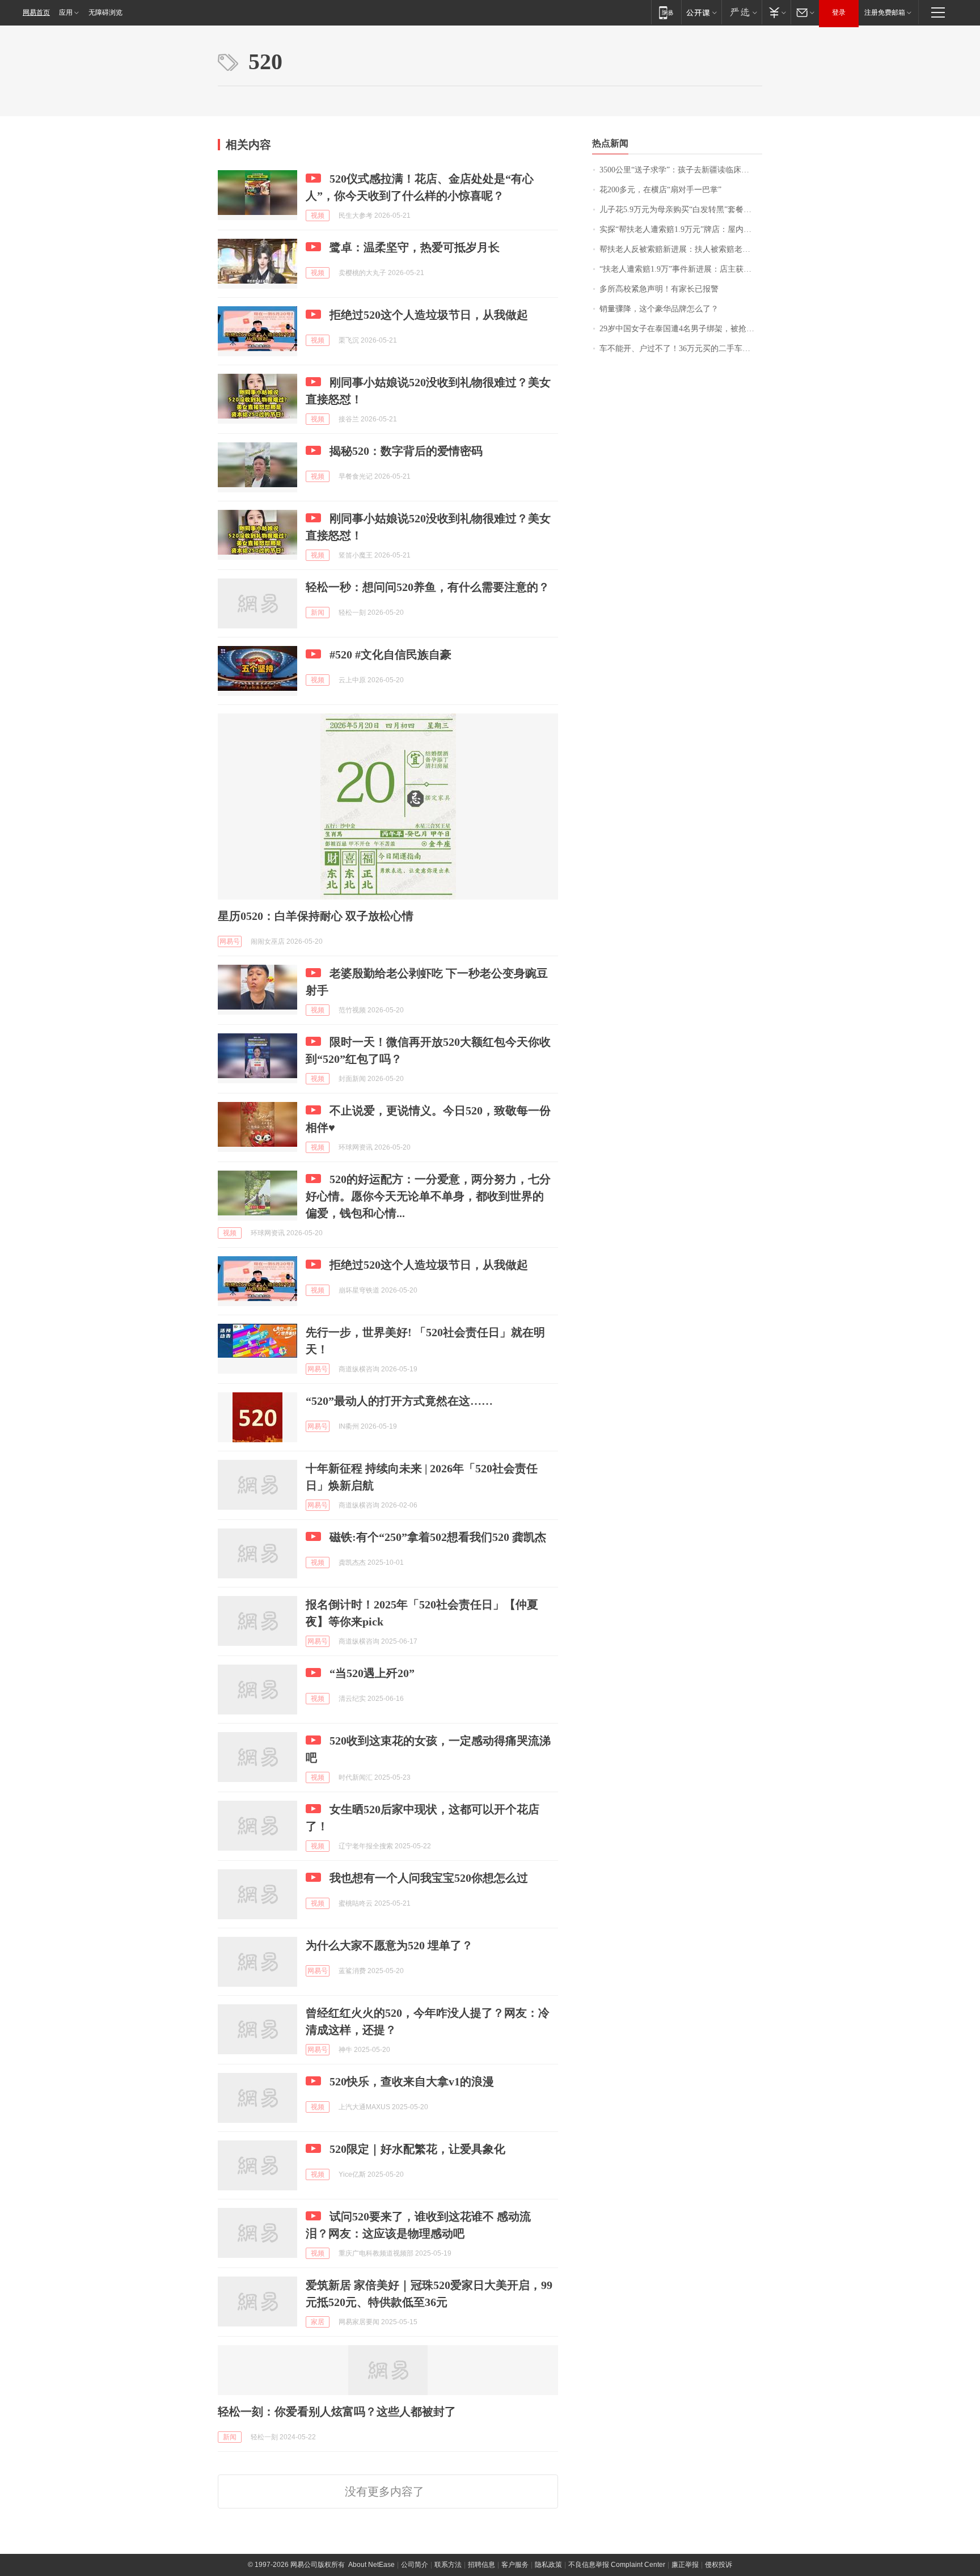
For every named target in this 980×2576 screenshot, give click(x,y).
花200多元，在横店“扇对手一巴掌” (660, 190)
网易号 (230, 941)
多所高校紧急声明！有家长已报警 (659, 289)
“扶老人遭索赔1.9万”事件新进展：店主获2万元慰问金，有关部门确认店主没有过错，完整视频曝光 (681, 269)
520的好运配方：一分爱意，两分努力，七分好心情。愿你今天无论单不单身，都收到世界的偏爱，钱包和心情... (428, 1196)
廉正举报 (685, 2565)
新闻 (318, 613)
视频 (318, 216)
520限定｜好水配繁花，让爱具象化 (417, 2149)
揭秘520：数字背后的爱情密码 (406, 451)
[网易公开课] (701, 12)
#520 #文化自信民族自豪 (390, 654)
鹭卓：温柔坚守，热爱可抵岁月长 (415, 247)
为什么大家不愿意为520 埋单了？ (389, 1945)
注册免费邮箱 (885, 12)
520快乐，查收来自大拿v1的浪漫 (412, 2081)
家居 (318, 2322)
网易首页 (36, 12)
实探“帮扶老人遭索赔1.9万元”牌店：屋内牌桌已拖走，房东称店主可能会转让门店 (681, 229)
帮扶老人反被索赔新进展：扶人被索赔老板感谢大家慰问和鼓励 (681, 249)
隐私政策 (548, 2565)
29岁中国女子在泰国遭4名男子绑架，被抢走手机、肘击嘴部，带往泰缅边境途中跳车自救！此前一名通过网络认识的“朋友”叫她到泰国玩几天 (681, 329)
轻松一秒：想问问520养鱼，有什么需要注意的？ (428, 587)
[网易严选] (742, 12)
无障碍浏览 (105, 12)
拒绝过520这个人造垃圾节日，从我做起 (429, 315)
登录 (839, 12)
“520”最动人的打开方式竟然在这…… (399, 1401)
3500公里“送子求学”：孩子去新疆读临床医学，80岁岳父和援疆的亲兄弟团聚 (681, 170)
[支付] (776, 12)
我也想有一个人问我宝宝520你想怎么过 (429, 1878)
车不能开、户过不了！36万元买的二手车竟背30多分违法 (681, 349)
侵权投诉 (719, 2565)
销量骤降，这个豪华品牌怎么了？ (659, 309)
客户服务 (515, 2565)
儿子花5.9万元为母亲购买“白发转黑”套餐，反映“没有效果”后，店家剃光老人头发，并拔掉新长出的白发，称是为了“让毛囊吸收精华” (681, 210)
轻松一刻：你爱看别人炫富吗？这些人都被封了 (337, 2412)
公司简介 (415, 2565)
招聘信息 (481, 2565)
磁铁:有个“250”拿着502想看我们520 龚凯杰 (438, 1537)
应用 (66, 12)
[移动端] (666, 12)
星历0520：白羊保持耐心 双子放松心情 (316, 916)
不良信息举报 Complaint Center (617, 2565)
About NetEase (371, 2565)
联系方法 (448, 2565)
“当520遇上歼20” (372, 1673)
